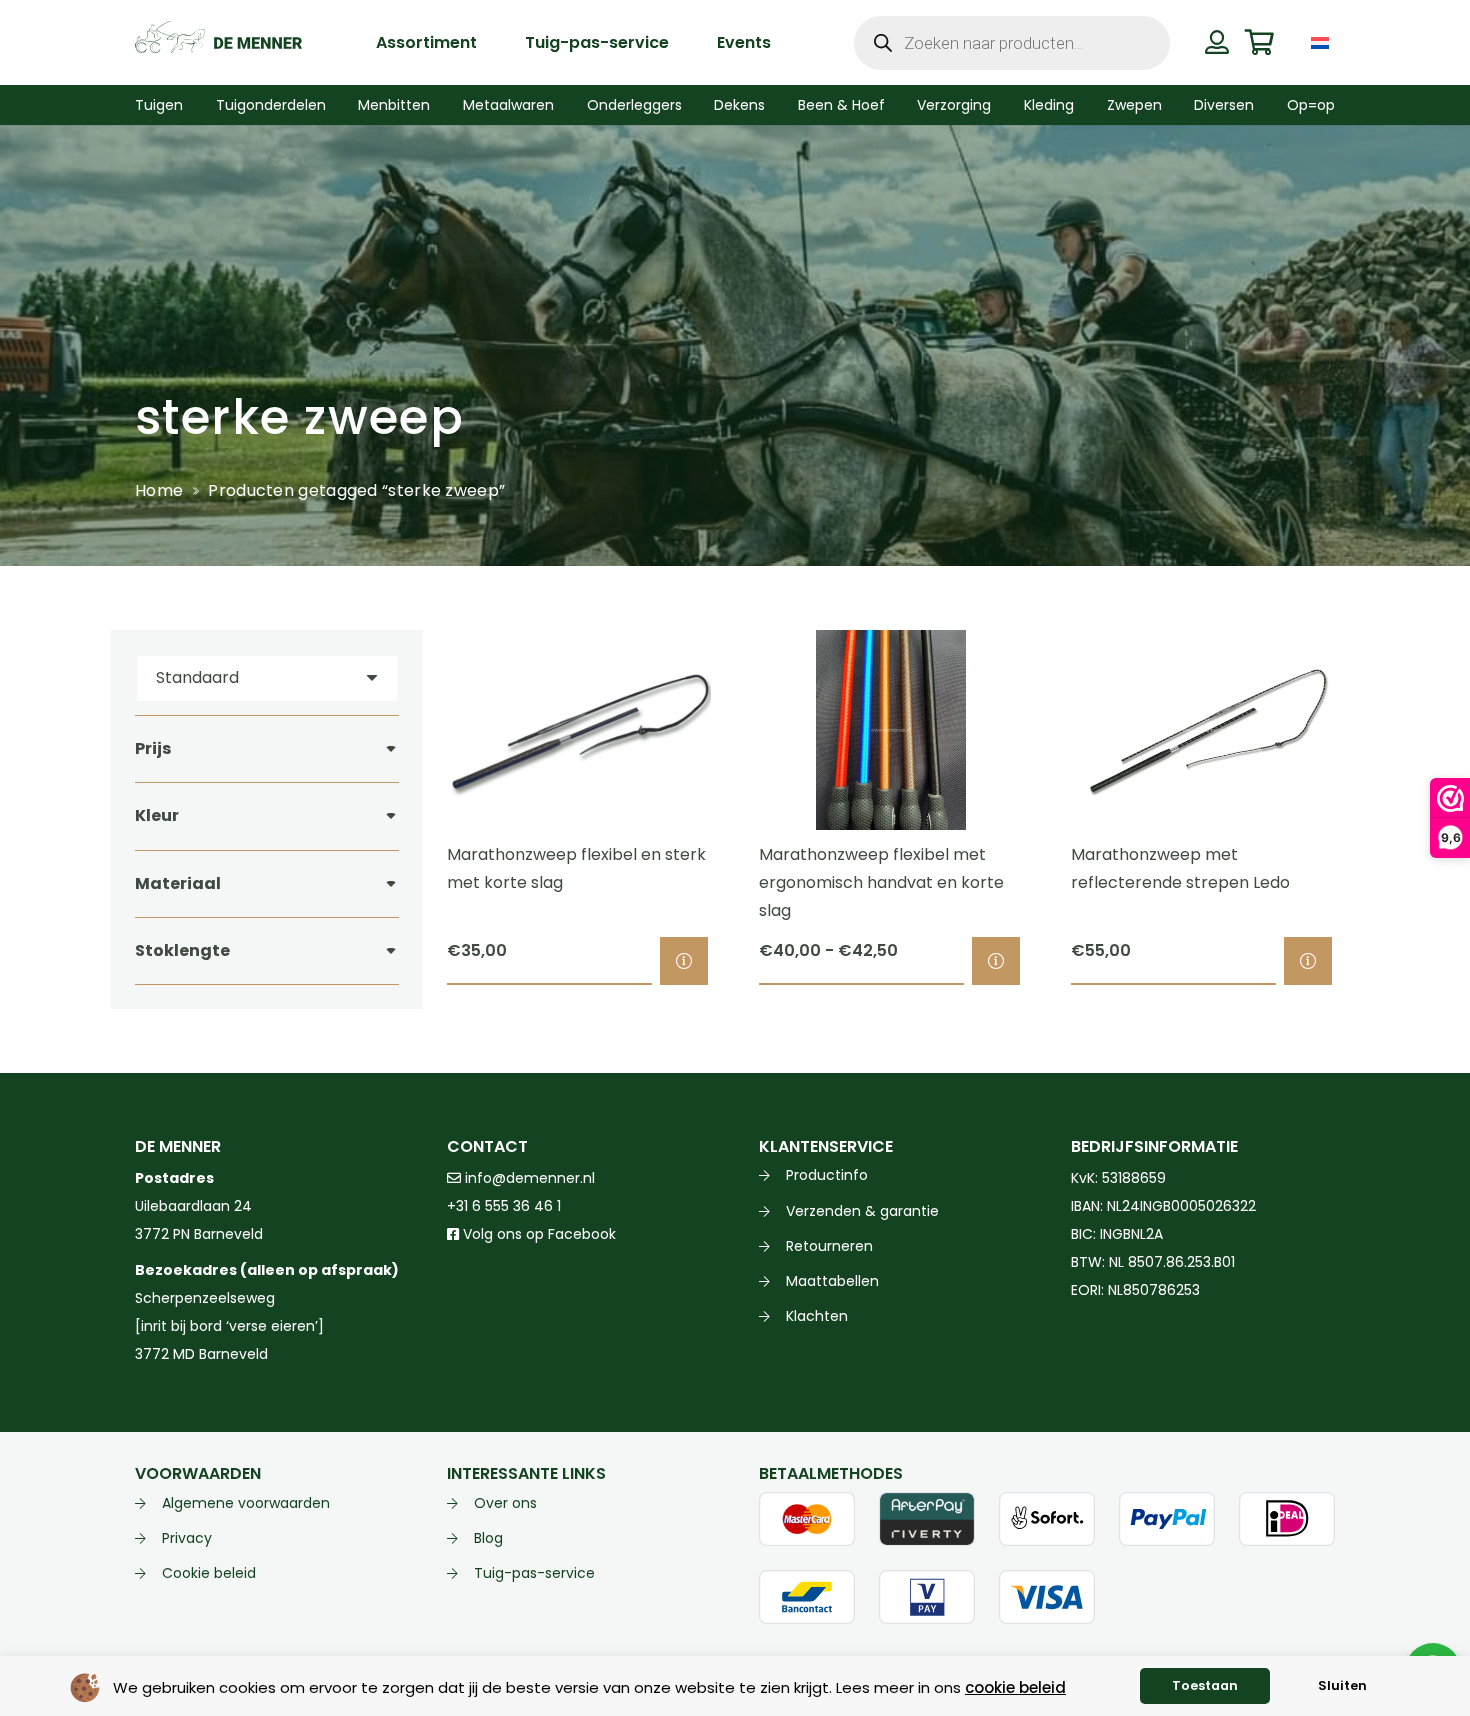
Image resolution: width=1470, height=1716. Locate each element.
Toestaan (1205, 1685)
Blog (488, 1538)
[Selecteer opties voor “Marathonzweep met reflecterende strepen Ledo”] (1308, 961)
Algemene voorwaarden (246, 1503)
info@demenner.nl (528, 1178)
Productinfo (827, 1175)
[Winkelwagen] (1259, 42)
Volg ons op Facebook (537, 1234)
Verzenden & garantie (862, 1211)
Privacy (187, 1538)
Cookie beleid (209, 1573)
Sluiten (1342, 1685)
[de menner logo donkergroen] (218, 43)
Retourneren (829, 1246)
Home (159, 490)
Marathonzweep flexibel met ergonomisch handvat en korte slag (881, 882)
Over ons (505, 1503)
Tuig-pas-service (534, 1573)
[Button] (1216, 42)
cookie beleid (1015, 1687)
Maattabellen (832, 1281)
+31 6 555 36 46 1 (504, 1206)
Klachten (817, 1316)
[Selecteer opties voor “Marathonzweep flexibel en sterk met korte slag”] (684, 961)
